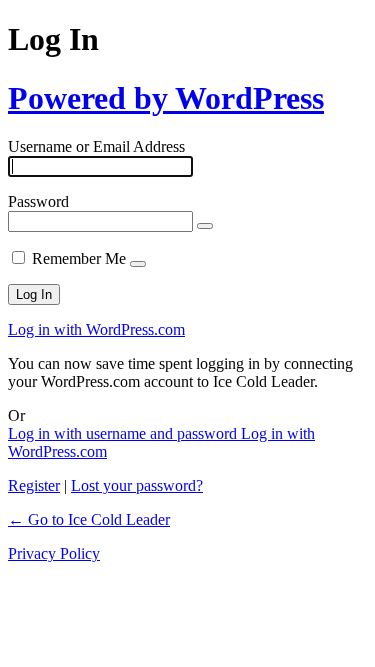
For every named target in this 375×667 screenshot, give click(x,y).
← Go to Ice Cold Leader (89, 519)
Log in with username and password (124, 433)
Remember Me (79, 258)
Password (38, 201)
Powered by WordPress (166, 98)
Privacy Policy (54, 553)
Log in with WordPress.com (96, 329)
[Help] (138, 264)
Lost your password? (137, 485)
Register (34, 485)
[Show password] (205, 226)
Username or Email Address (96, 146)
